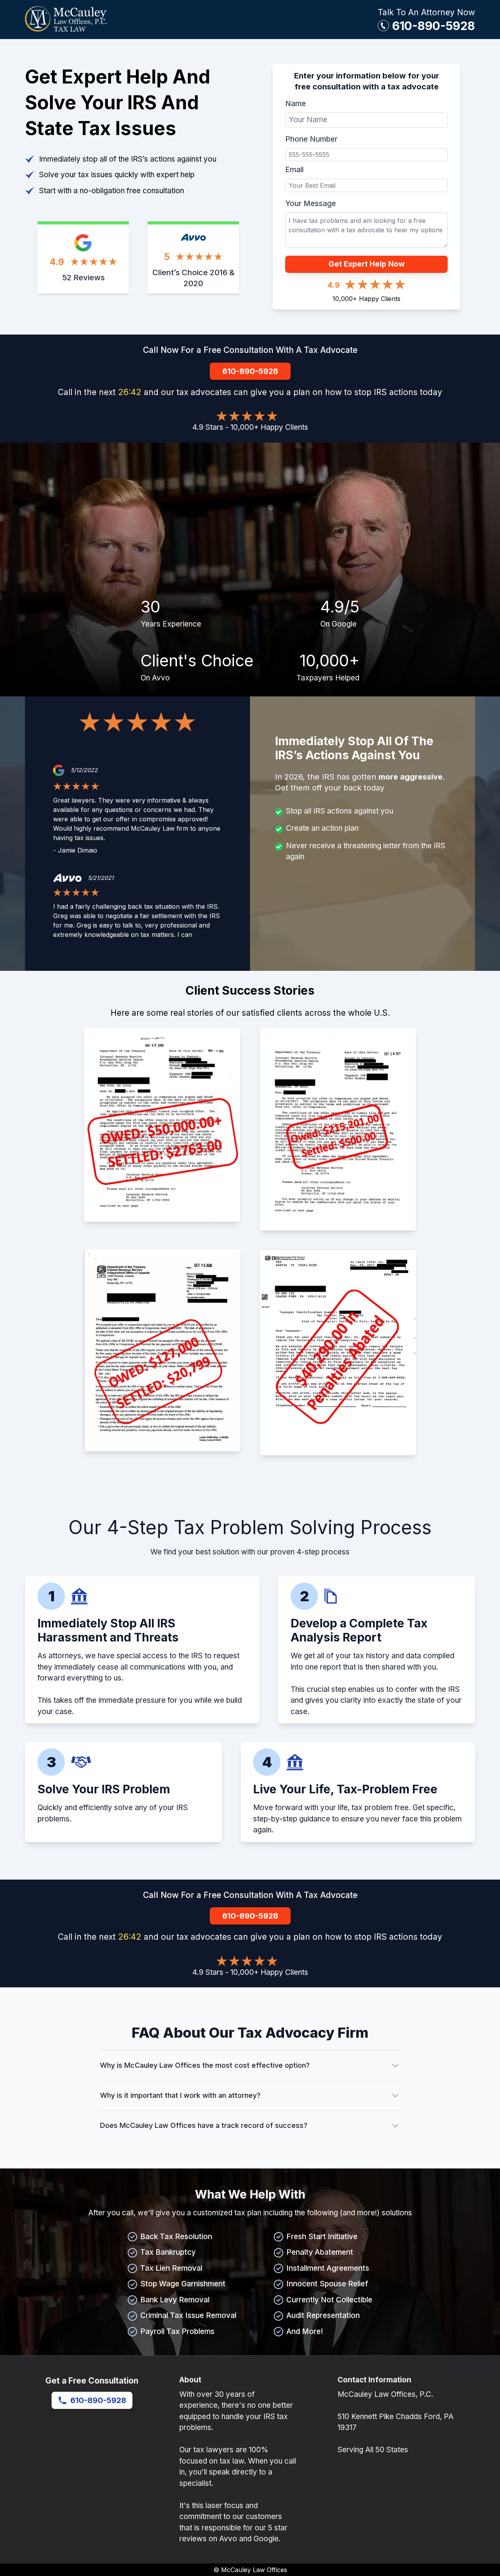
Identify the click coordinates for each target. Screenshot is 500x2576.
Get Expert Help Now (367, 264)
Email (294, 170)
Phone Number (311, 139)
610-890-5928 (434, 26)
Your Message (311, 204)
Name (296, 104)
